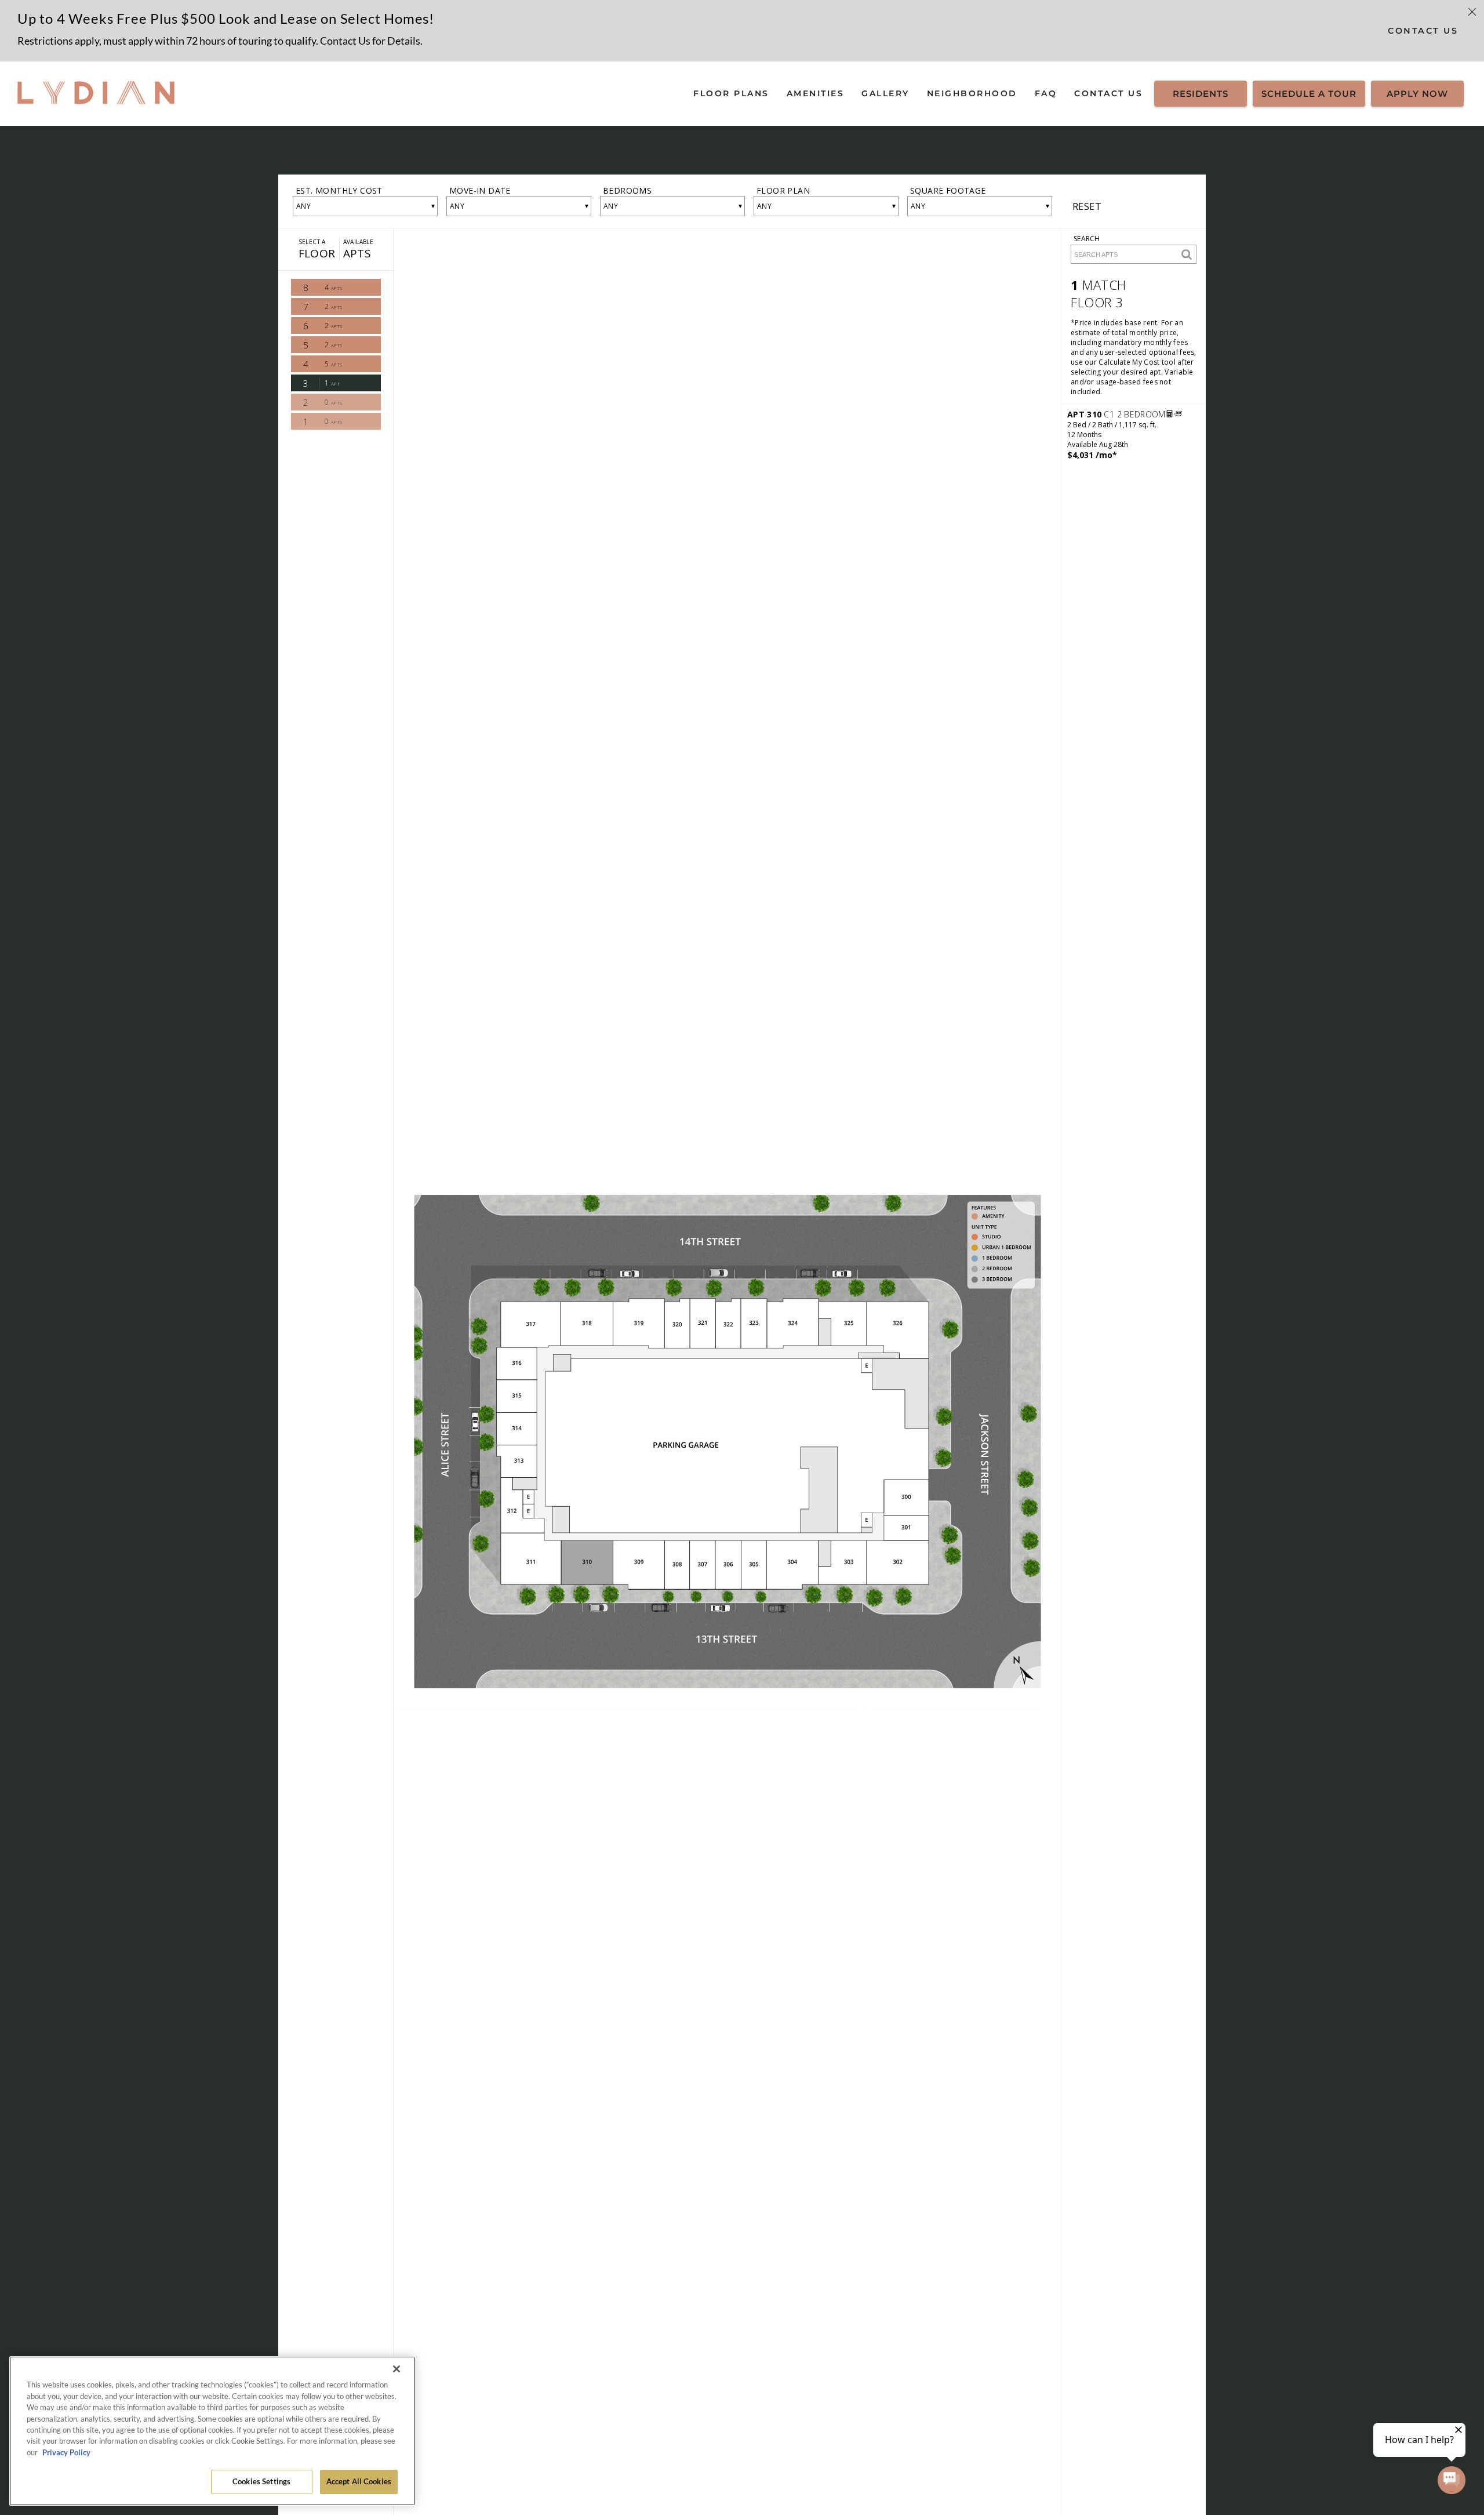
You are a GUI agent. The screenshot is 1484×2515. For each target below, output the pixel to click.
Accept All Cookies (359, 2481)
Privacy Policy (66, 2452)
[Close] (397, 2369)
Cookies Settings (261, 2481)
